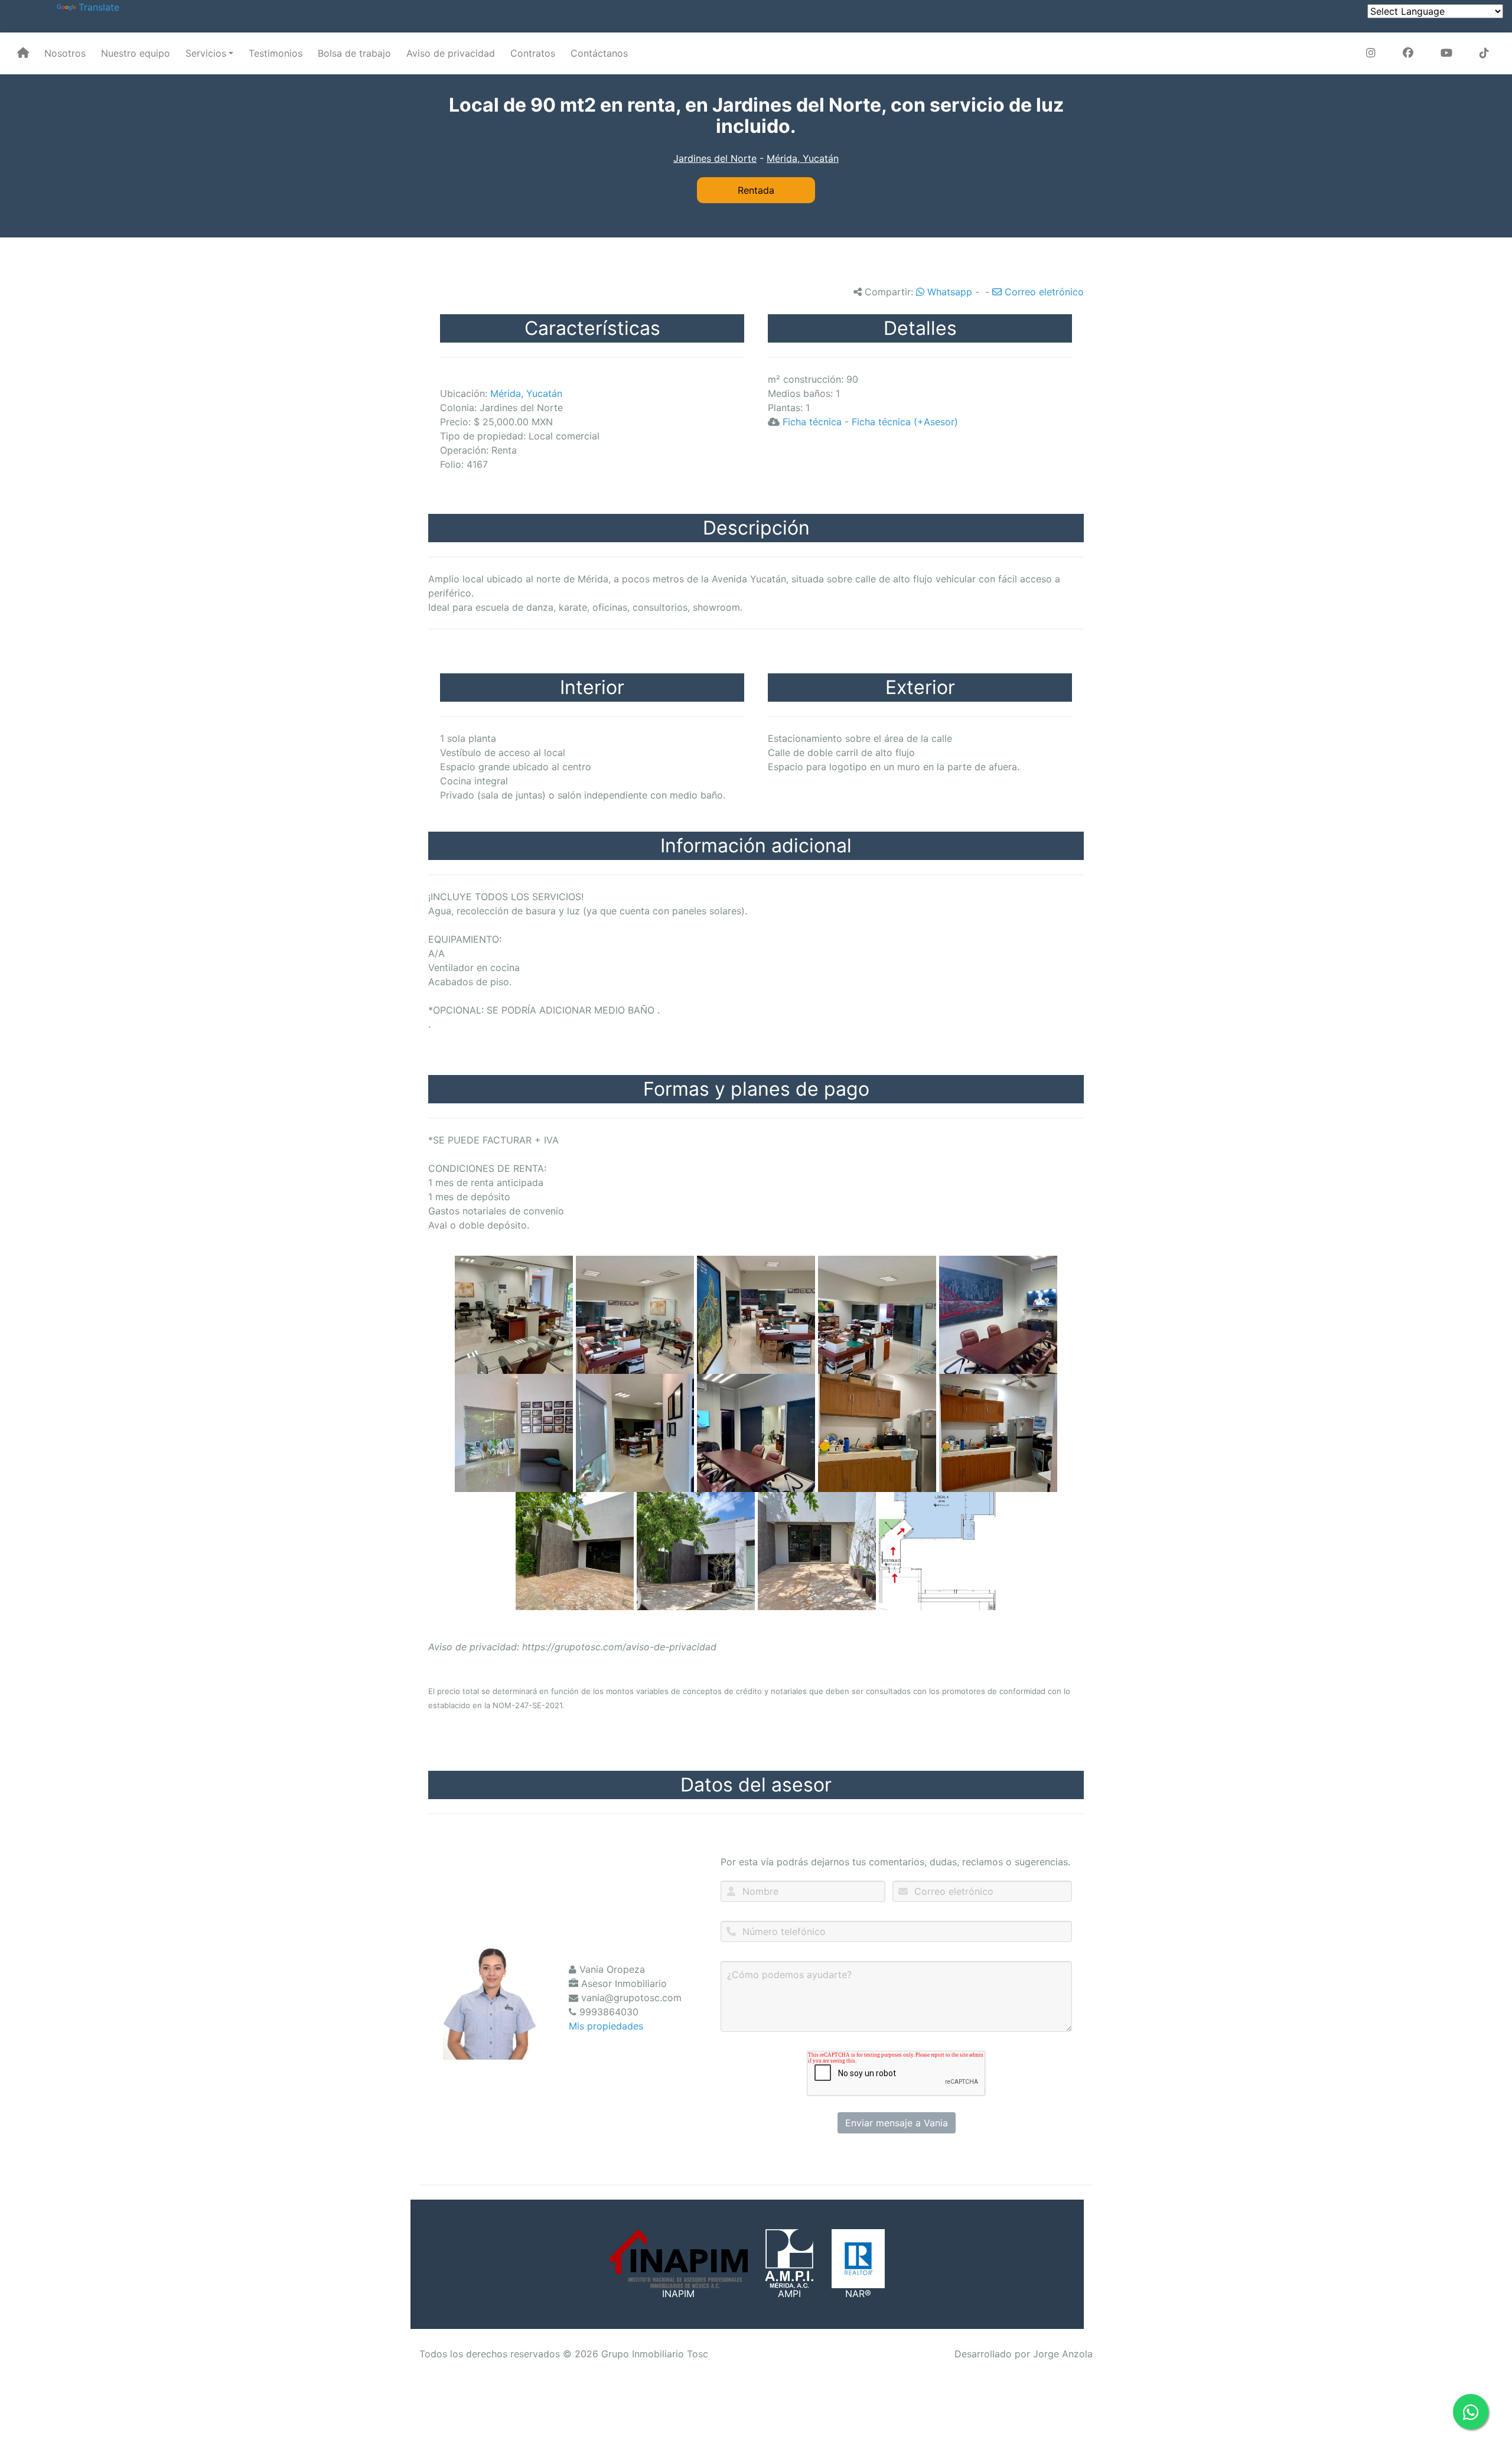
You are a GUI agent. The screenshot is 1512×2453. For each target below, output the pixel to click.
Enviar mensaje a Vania (897, 2123)
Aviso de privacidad (451, 53)
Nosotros (65, 53)
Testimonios (276, 53)
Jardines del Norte (715, 158)
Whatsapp (948, 292)
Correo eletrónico (1043, 292)
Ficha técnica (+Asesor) (905, 422)
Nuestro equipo (136, 53)
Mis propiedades (606, 2026)
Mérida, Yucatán (803, 158)
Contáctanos (599, 53)
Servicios (206, 53)
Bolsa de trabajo (354, 53)
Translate (99, 7)
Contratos (533, 53)
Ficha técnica (812, 422)
